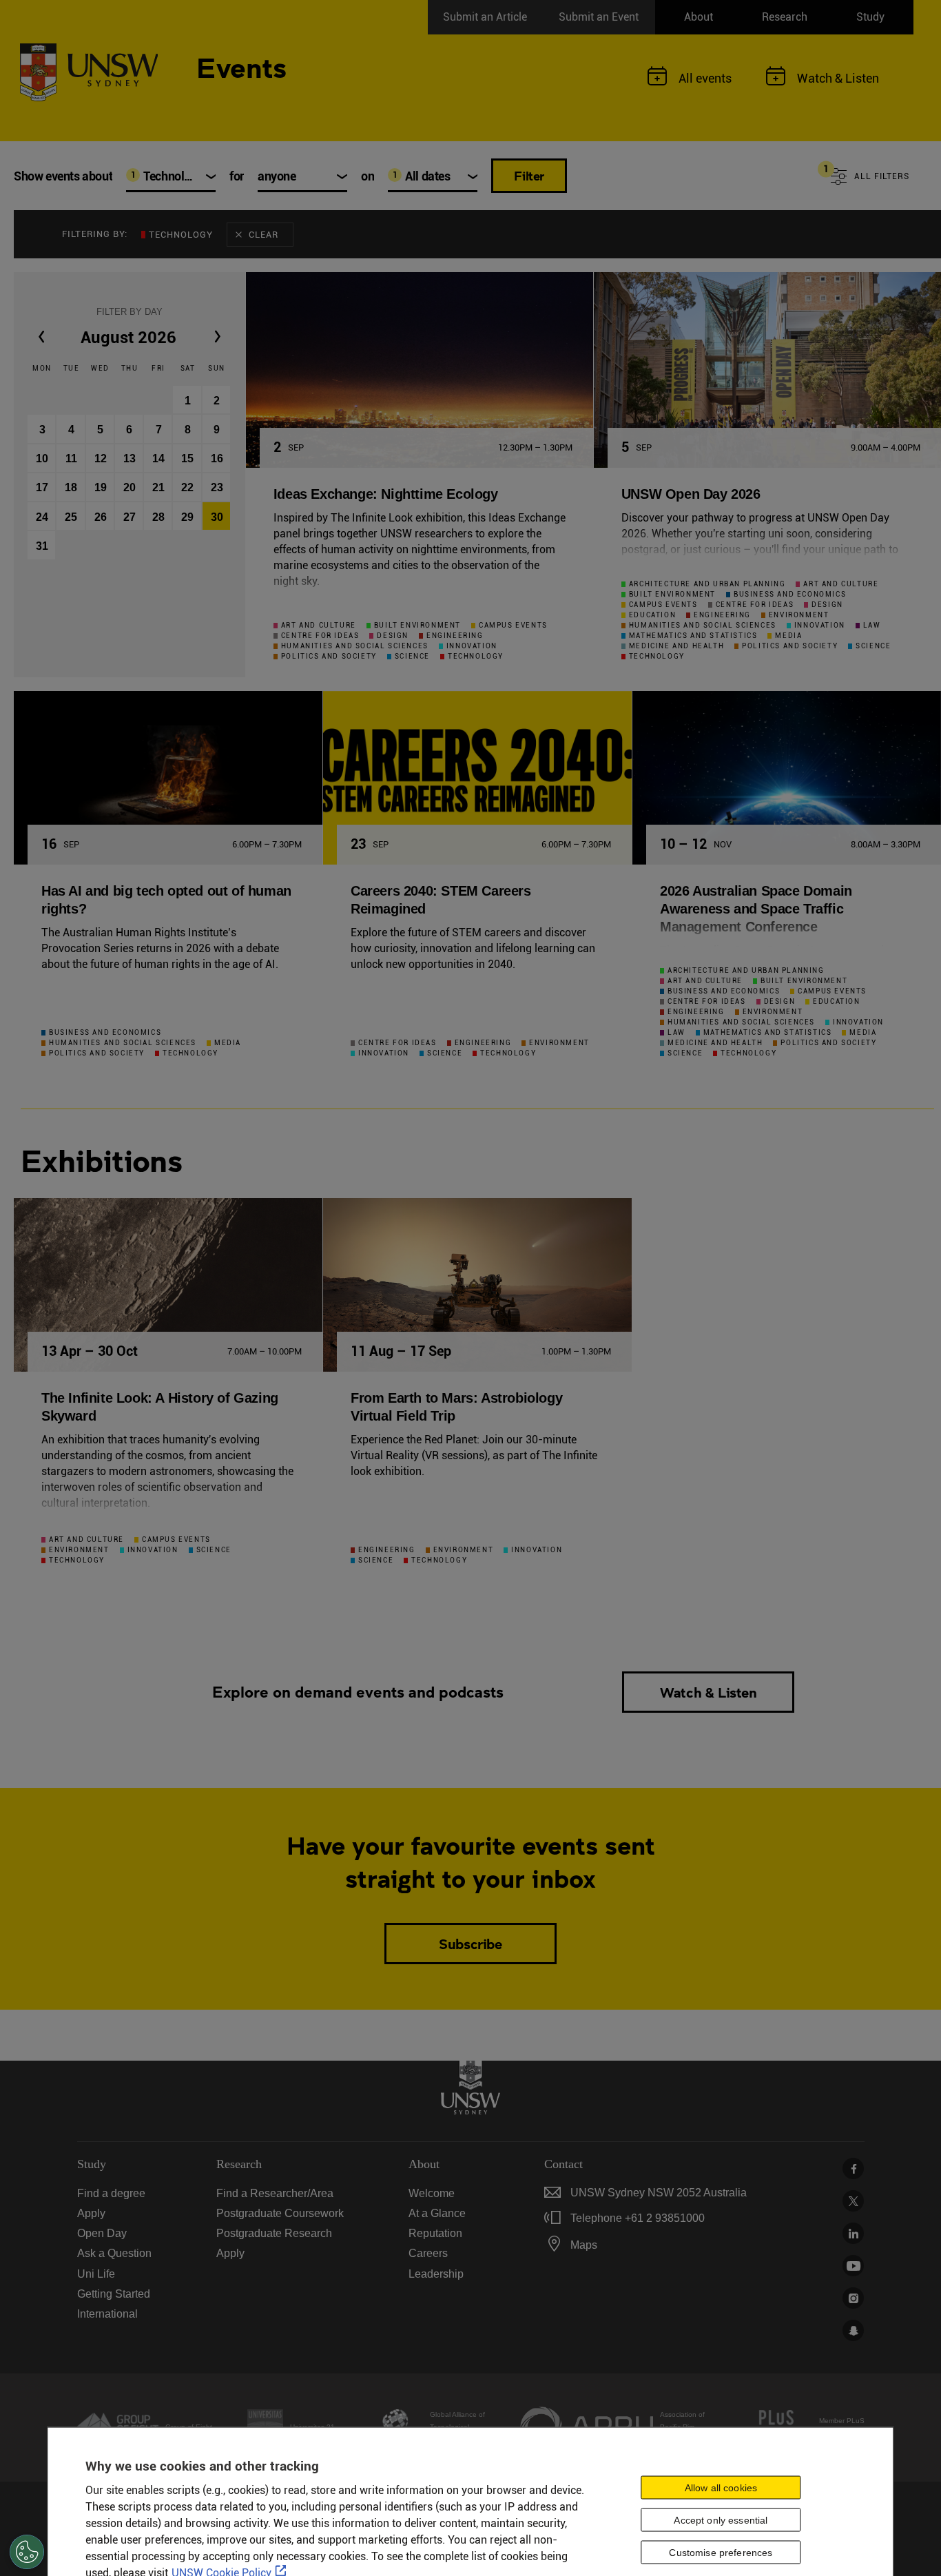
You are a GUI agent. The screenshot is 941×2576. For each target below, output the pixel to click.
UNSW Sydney (853, 2330)
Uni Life (96, 2274)
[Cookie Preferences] (27, 2552)
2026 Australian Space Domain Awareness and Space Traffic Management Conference (756, 909)
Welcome (432, 2193)
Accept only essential (721, 2520)
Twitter (853, 2201)
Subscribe (470, 1944)
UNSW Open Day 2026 (691, 494)
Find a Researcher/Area (275, 2193)
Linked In (853, 2233)
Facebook (853, 2168)
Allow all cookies (721, 2487)
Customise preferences (721, 2552)
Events (241, 66)
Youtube (853, 2266)
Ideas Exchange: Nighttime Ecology (386, 494)
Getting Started (114, 2294)
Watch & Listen (708, 1692)
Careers (428, 2253)
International (107, 2314)
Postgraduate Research (274, 2233)
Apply (91, 2213)
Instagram (853, 2298)
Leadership (436, 2274)
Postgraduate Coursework (280, 2213)
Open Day (102, 2233)
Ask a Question (114, 2253)
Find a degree (111, 2193)
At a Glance (437, 2213)
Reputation (435, 2233)
